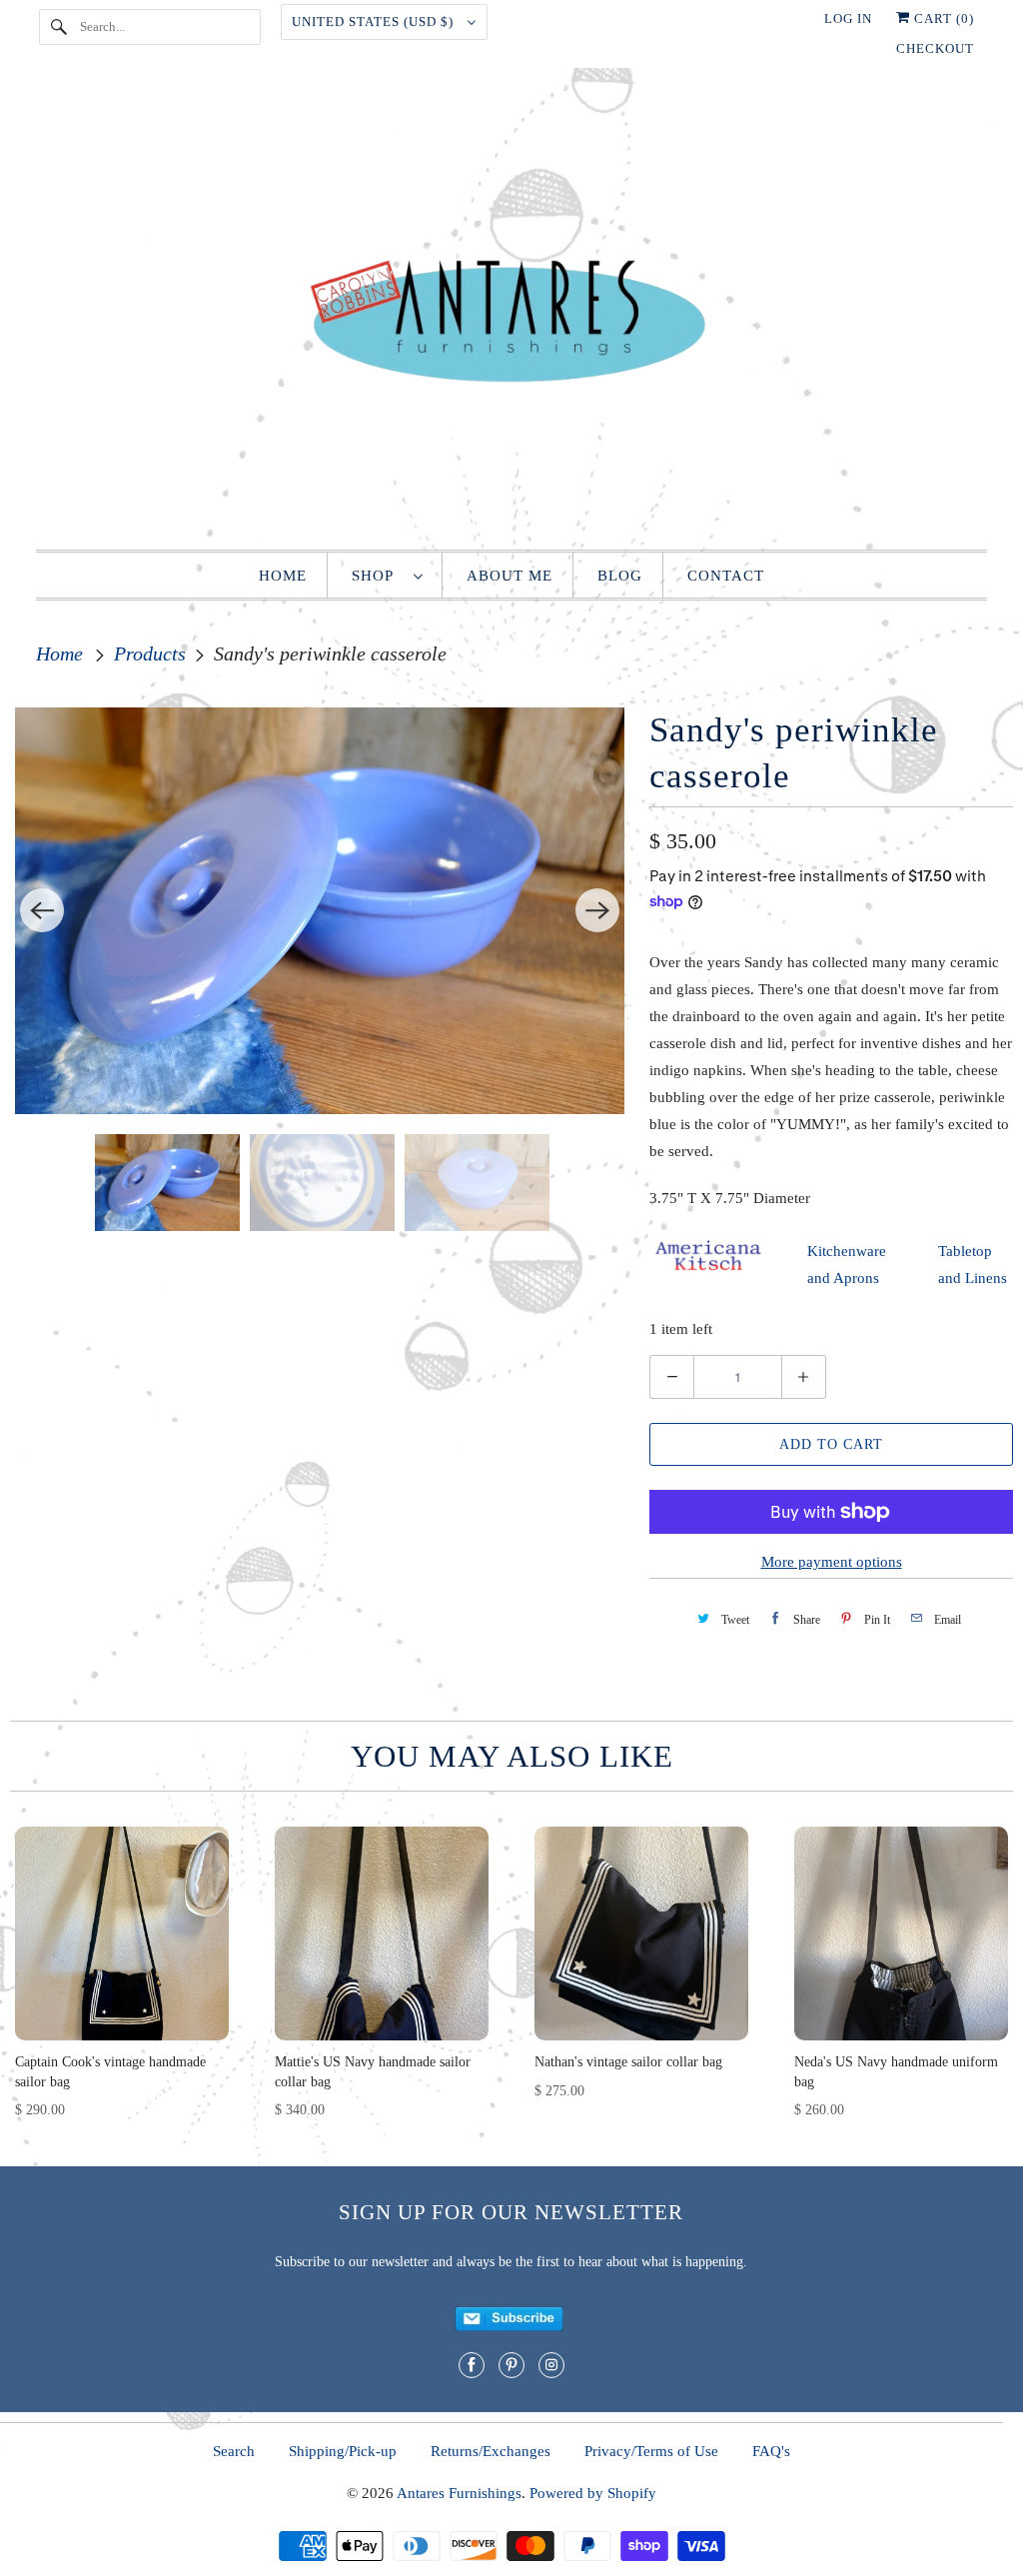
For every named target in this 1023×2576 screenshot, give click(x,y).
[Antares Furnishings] (512, 314)
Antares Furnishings (459, 2493)
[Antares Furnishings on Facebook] (472, 2365)
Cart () (942, 18)
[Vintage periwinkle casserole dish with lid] (320, 911)
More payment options (832, 1562)
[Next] (597, 910)
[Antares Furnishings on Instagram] (551, 2365)
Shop (378, 576)
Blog (620, 576)
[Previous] (42, 910)
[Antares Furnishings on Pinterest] (511, 2365)
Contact (726, 576)
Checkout (935, 48)
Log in (848, 18)
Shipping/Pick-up (343, 2451)
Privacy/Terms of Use (651, 2451)
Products (152, 653)
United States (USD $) (375, 21)
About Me (510, 576)
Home (283, 576)
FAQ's (771, 2451)
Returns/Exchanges (491, 2451)
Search (234, 2451)
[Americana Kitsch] (708, 1269)
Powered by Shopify (593, 2493)
